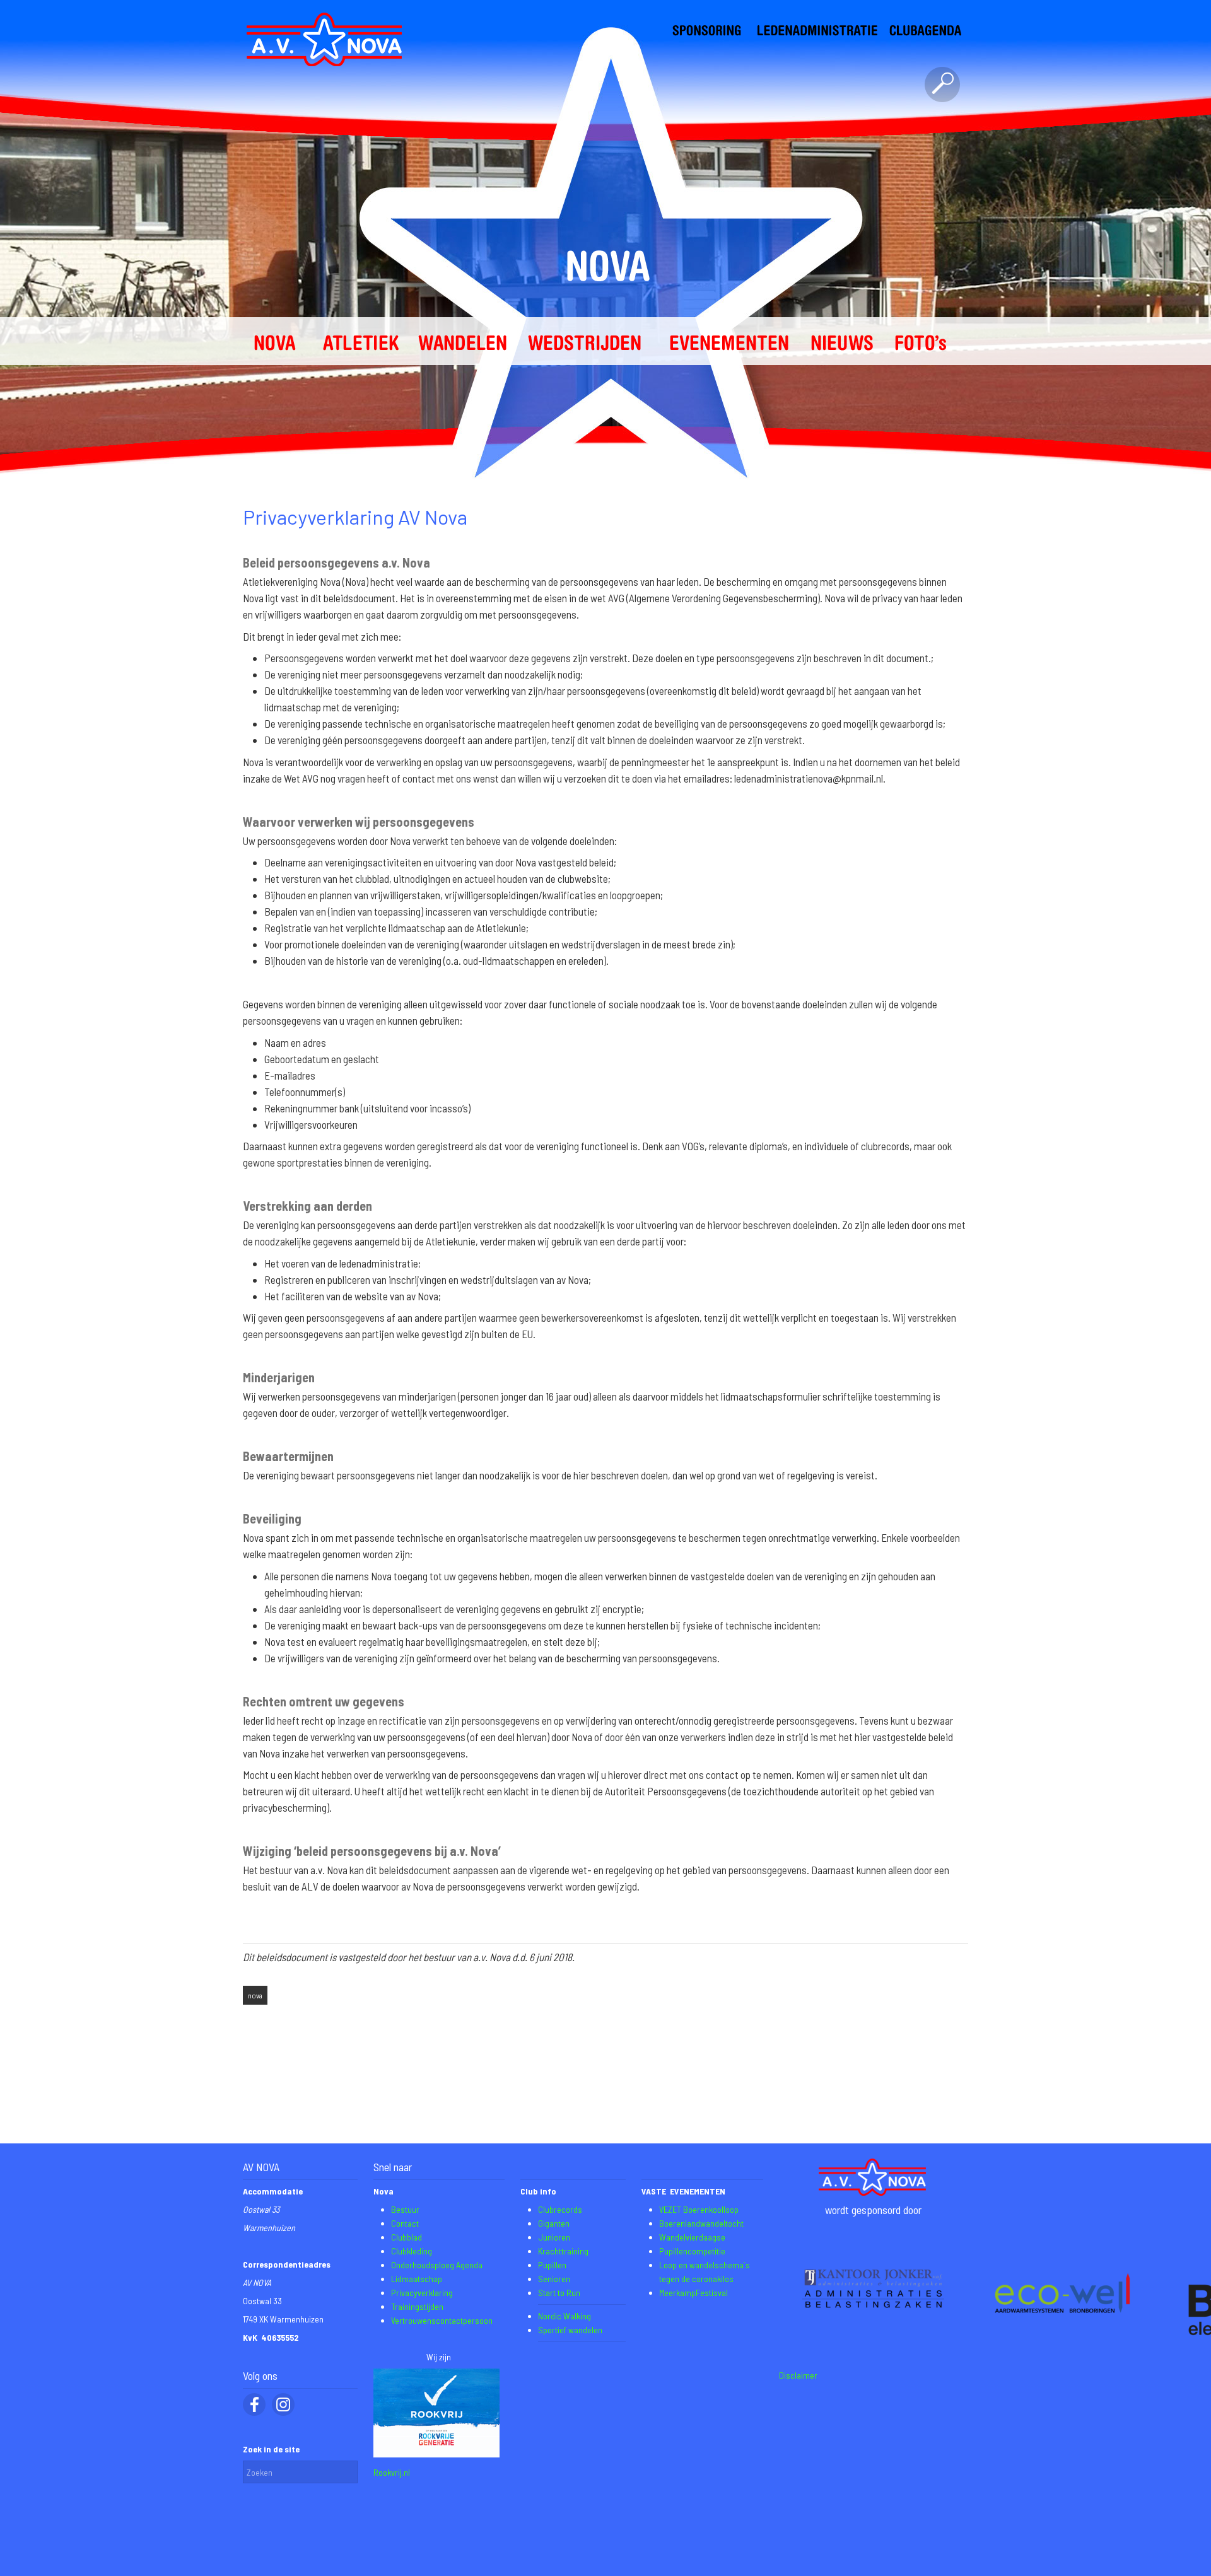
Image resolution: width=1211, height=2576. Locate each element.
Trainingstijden (417, 2306)
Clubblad (407, 2237)
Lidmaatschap (417, 2279)
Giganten (554, 2223)
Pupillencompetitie (692, 2251)
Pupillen (552, 2265)
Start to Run (559, 2293)
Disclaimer (798, 2375)
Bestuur (405, 2209)
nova (255, 1995)
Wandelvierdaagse (692, 2237)
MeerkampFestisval (693, 2293)
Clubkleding (412, 2251)
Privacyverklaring (422, 2293)
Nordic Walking (565, 2316)
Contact (405, 2223)
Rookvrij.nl (392, 2472)
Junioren (554, 2237)
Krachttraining (563, 2251)
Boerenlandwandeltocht (701, 2223)
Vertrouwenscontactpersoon (442, 2320)
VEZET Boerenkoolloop (699, 2209)
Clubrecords (560, 2209)
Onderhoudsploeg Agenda (437, 2265)
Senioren (554, 2279)
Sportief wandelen (570, 2330)
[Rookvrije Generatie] (436, 2454)
